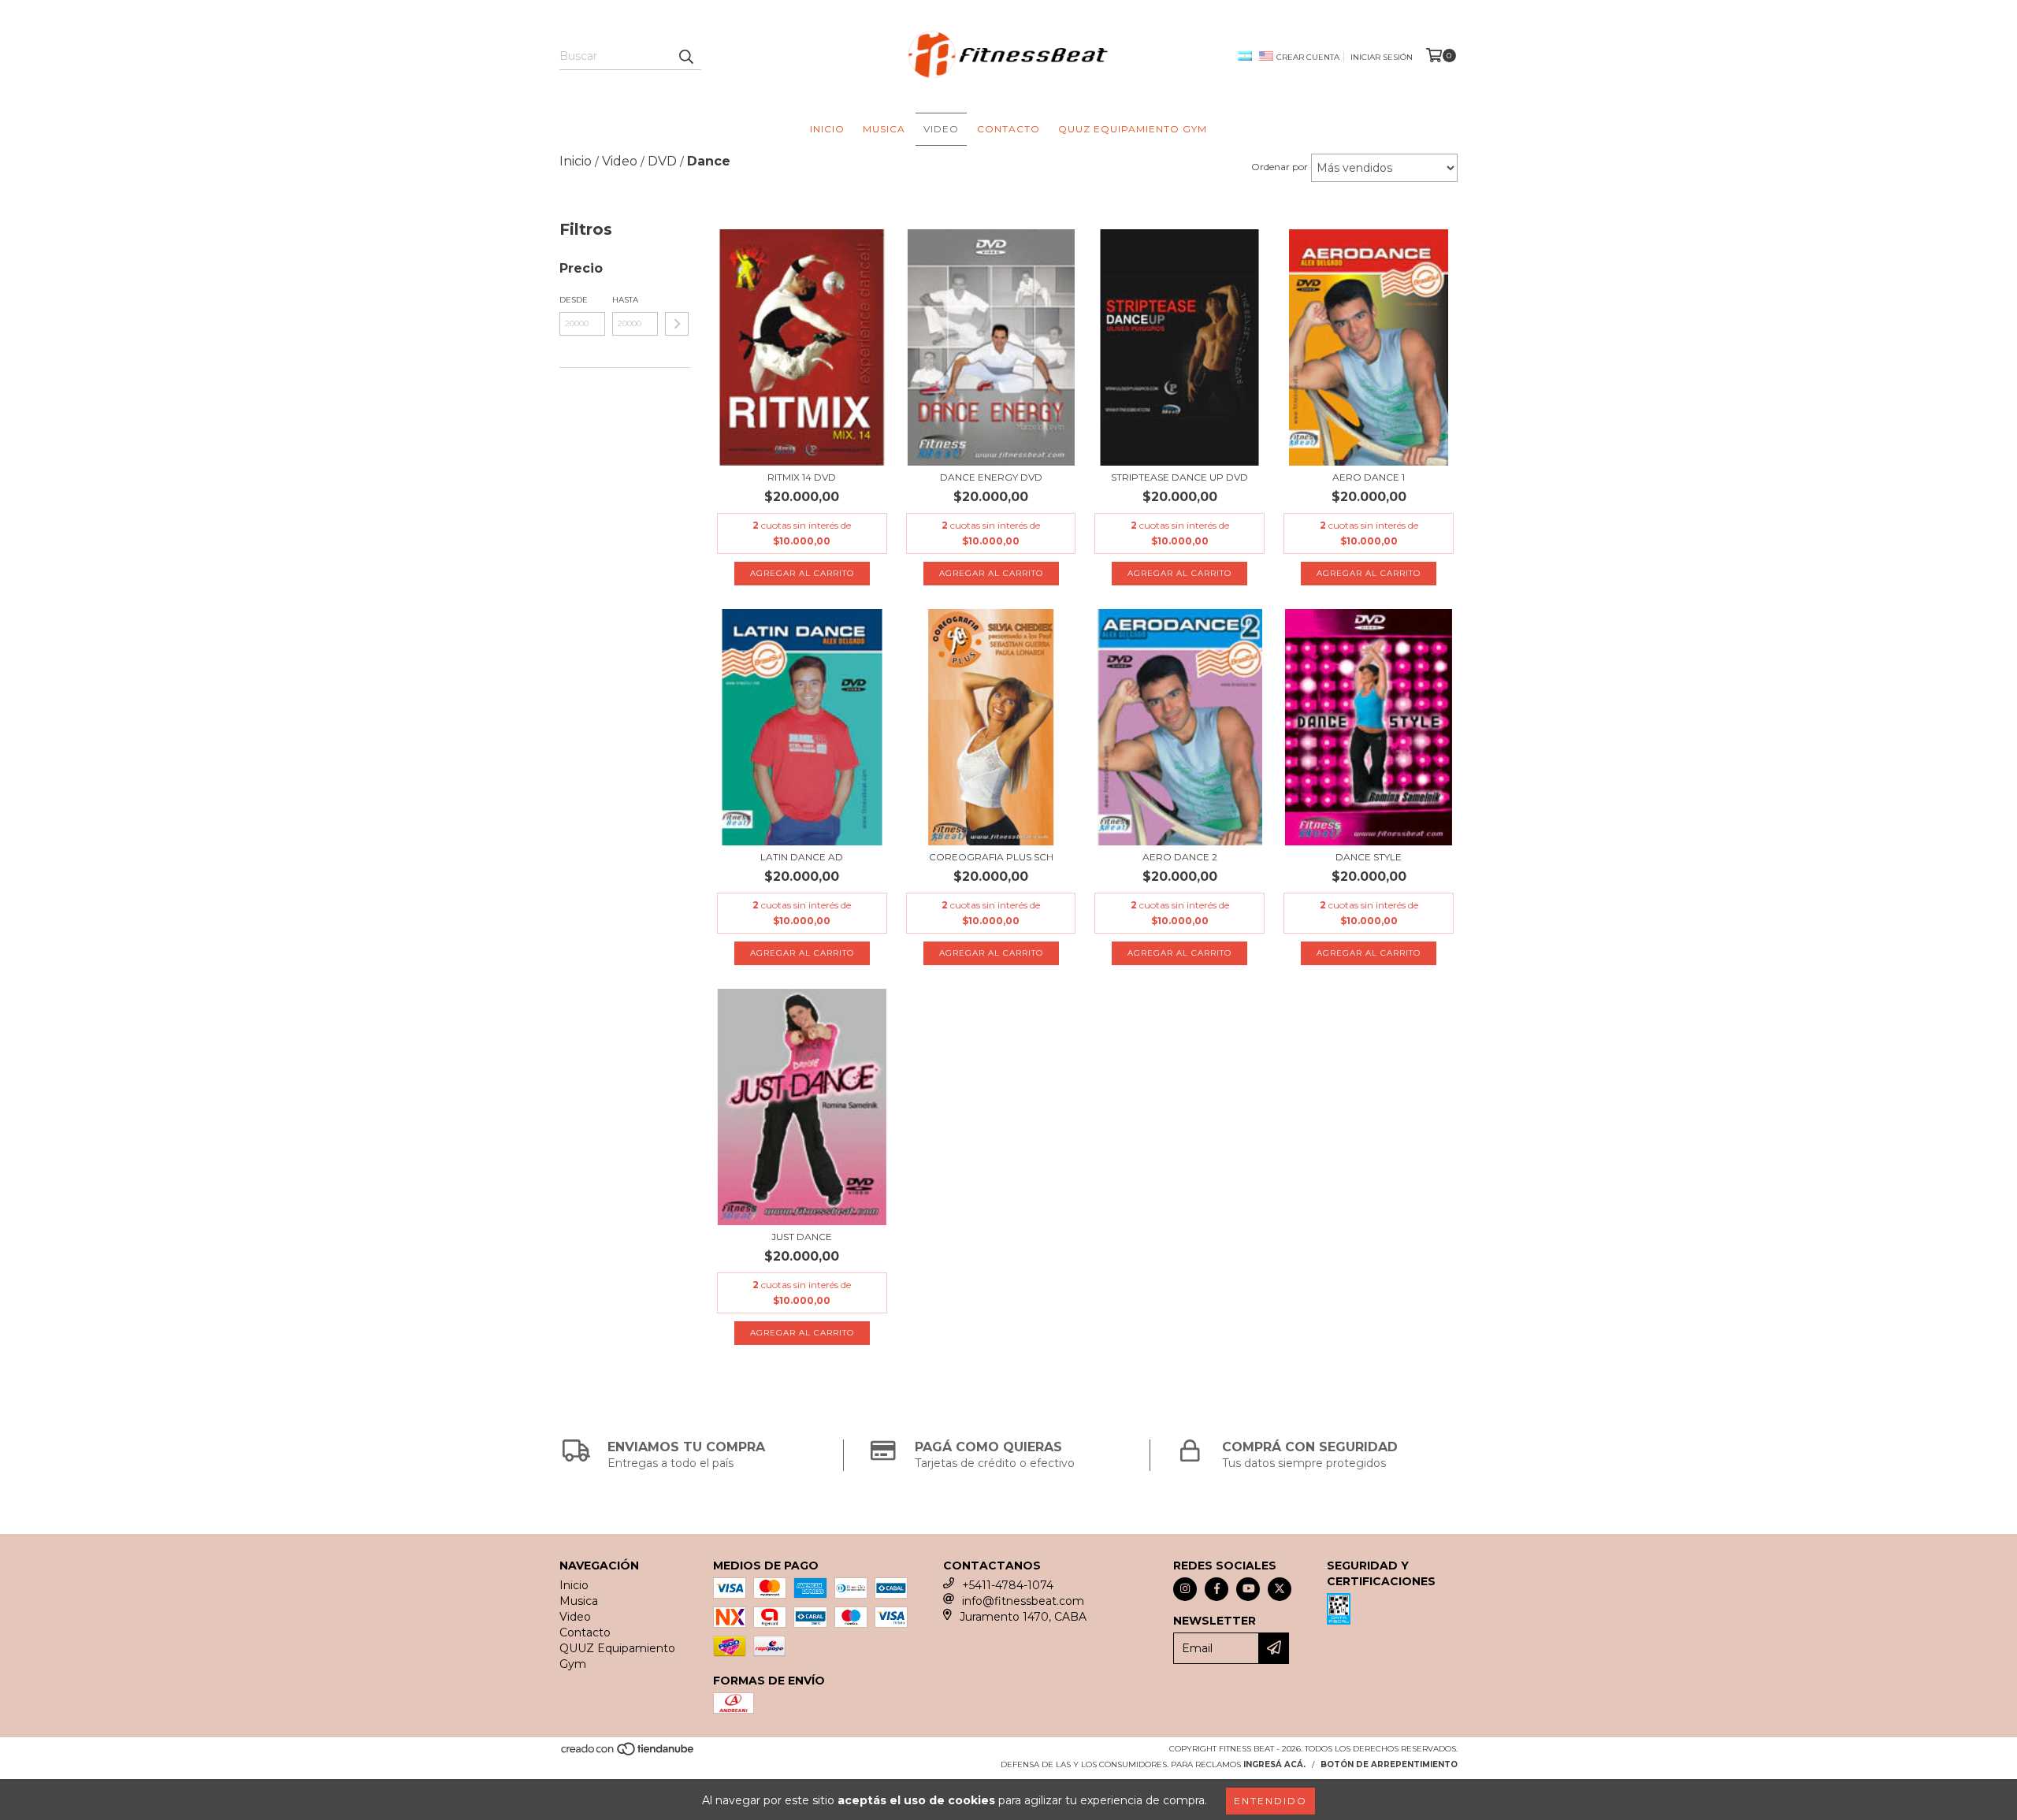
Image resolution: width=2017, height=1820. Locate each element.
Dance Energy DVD (991, 477)
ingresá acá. (1274, 1764)
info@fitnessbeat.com (1023, 1601)
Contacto (1008, 129)
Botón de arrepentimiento (1389, 1764)
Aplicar (677, 324)
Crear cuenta (1308, 57)
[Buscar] (685, 56)
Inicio (827, 129)
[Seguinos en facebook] (1217, 1589)
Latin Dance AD (802, 857)
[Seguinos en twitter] (1280, 1589)
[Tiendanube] (628, 1753)
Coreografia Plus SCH (991, 857)
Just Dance (802, 1237)
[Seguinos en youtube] (1248, 1589)
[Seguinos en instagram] (1185, 1589)
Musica (884, 129)
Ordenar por (1280, 167)
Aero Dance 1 (1369, 477)
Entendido (1270, 1801)
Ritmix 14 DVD (802, 477)
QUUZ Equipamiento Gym (1133, 129)
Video (941, 129)
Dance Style (1369, 857)
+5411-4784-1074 (1008, 1585)
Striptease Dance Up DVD (1179, 477)
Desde (574, 300)
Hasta (625, 300)
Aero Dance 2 (1180, 857)
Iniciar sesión (1382, 57)
